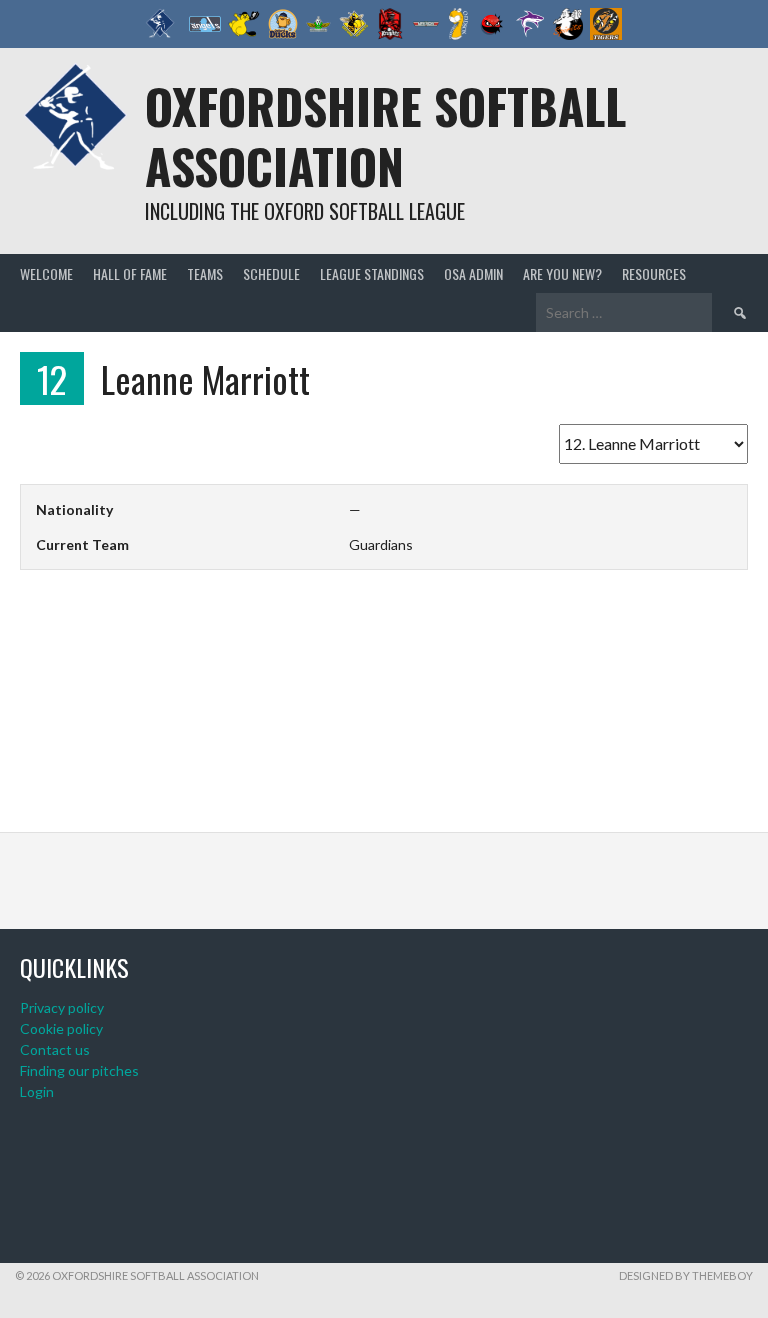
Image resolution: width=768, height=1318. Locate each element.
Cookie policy (61, 1028)
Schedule (271, 273)
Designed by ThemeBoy (686, 1275)
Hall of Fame (130, 273)
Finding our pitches (79, 1070)
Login (37, 1091)
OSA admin (473, 273)
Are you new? (562, 273)
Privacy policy (62, 1007)
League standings (372, 273)
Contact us (55, 1049)
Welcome (46, 273)
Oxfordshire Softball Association (385, 135)
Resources (654, 273)
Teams (205, 273)
